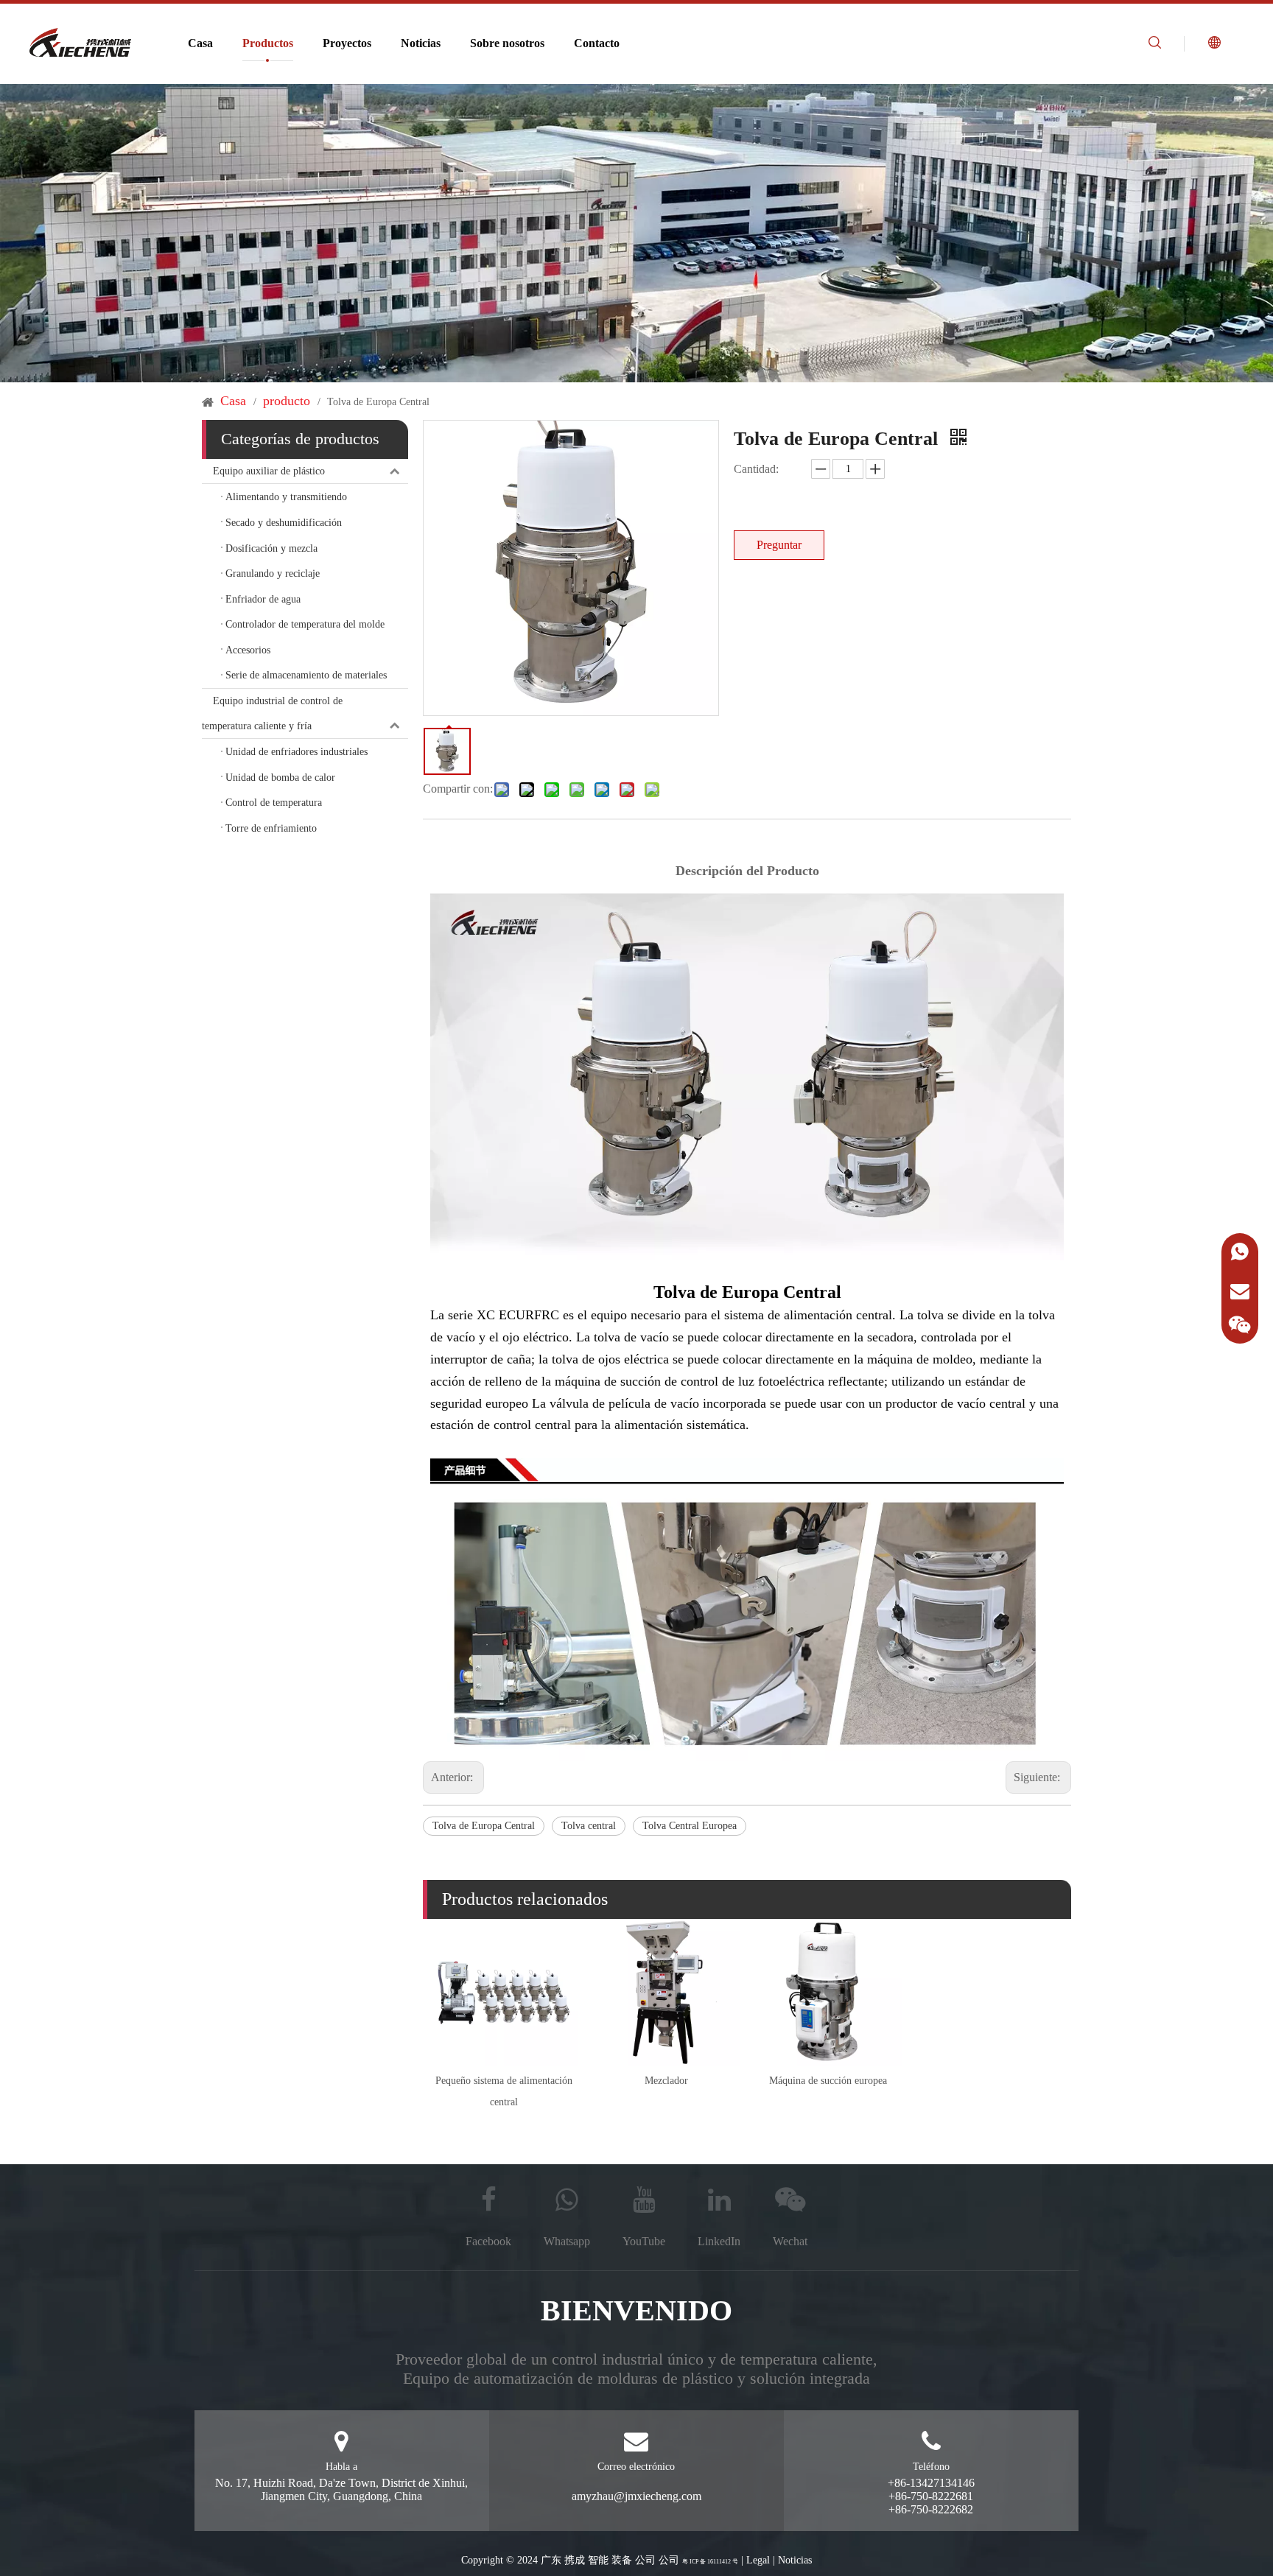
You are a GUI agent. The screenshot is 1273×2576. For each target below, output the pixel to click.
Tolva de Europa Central (484, 1826)
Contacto (597, 43)
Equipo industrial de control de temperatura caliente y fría (272, 713)
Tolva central (589, 1826)
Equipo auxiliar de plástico (269, 471)
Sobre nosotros (507, 43)
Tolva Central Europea (690, 1826)
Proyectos (347, 43)
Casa (200, 43)
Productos (268, 43)
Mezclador (666, 2081)
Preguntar (779, 545)
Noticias (421, 43)
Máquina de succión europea (828, 2081)
